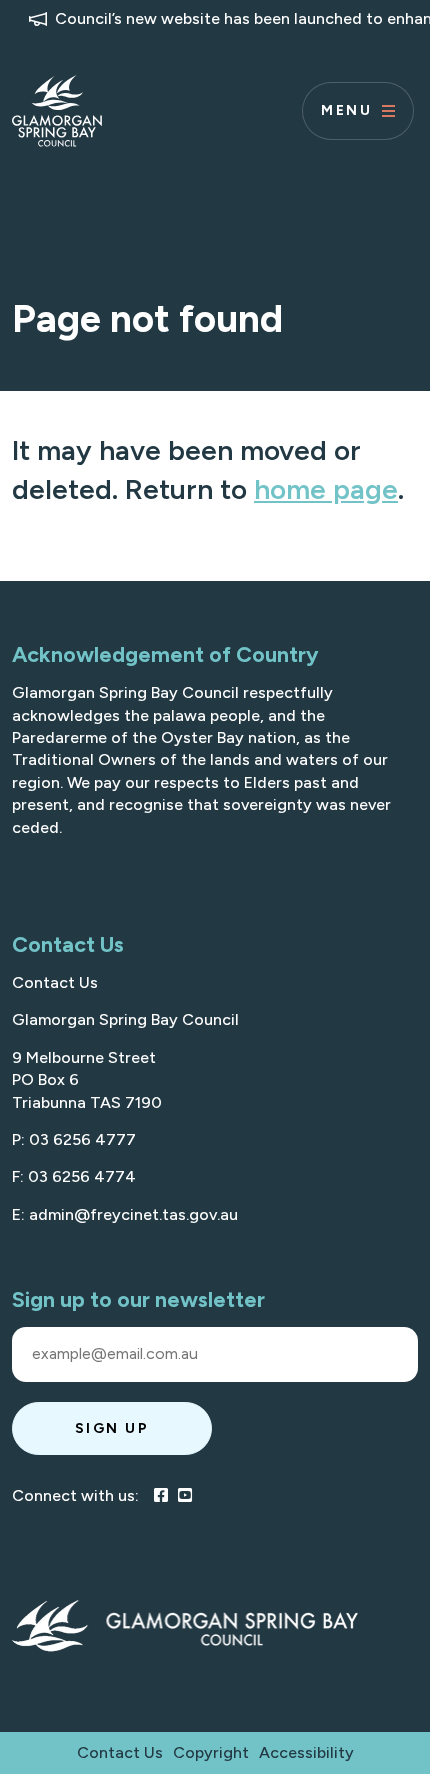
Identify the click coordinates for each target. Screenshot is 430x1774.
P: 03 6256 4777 (74, 1139)
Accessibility (306, 1752)
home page (326, 489)
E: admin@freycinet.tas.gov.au (125, 1214)
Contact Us (55, 982)
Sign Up (112, 1428)
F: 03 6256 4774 (74, 1176)
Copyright (211, 1752)
